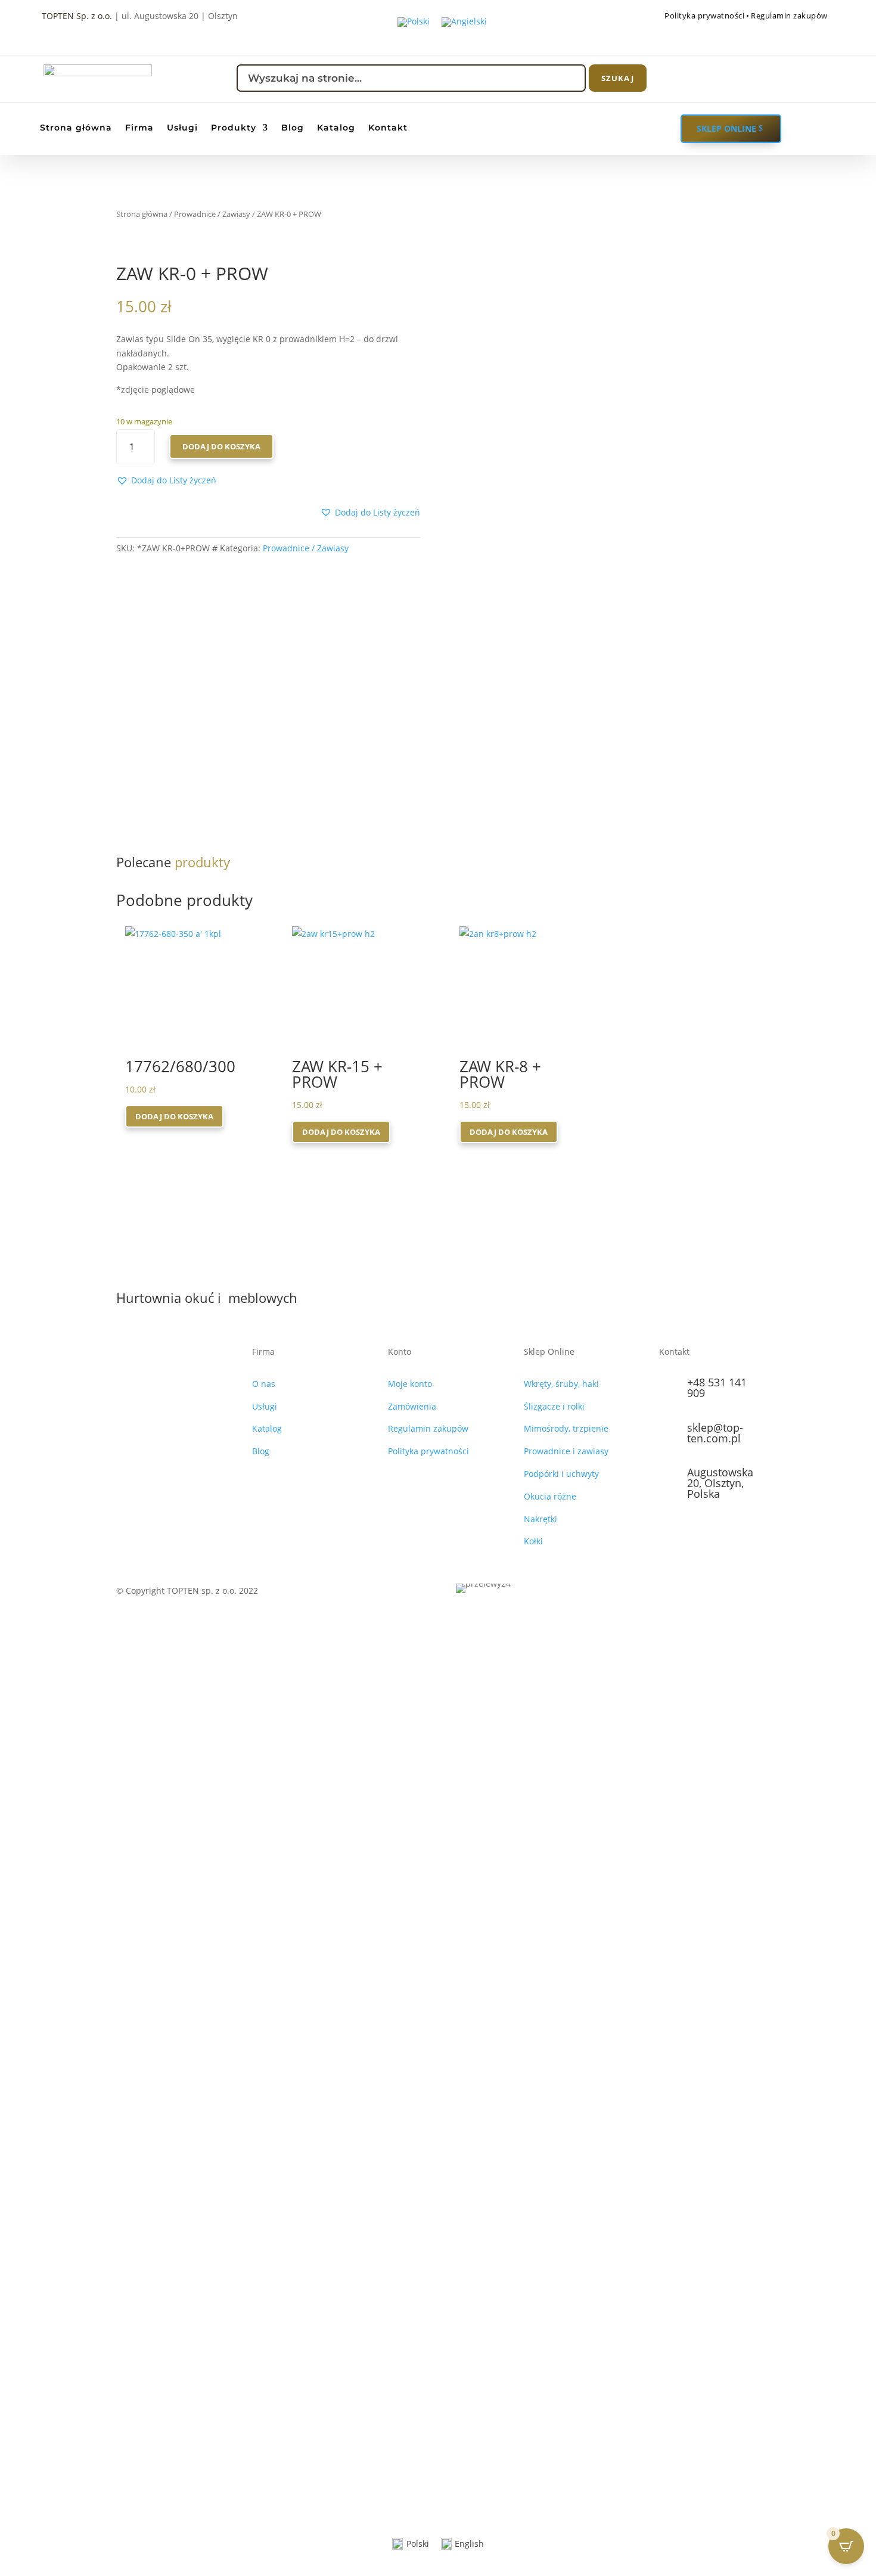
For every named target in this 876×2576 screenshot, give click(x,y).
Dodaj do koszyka (221, 446)
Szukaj (618, 78)
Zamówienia (412, 1406)
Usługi (182, 128)
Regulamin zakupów (789, 15)
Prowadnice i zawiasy (566, 1451)
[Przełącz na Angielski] (464, 22)
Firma (139, 128)
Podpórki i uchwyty (561, 1474)
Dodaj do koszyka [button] (174, 1116)
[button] (166, 480)
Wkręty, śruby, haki (561, 1384)
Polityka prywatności (704, 15)
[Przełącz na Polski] (414, 22)
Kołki (533, 1541)
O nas (264, 1384)
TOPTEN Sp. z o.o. (77, 16)
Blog (293, 128)
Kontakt (388, 128)
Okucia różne (550, 1496)
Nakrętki (540, 1519)
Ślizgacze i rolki (554, 1406)
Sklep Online (726, 128)
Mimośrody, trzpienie (566, 1428)
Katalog (336, 128)
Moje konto (410, 1384)
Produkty (234, 128)
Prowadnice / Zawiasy (212, 214)
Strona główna (76, 128)
